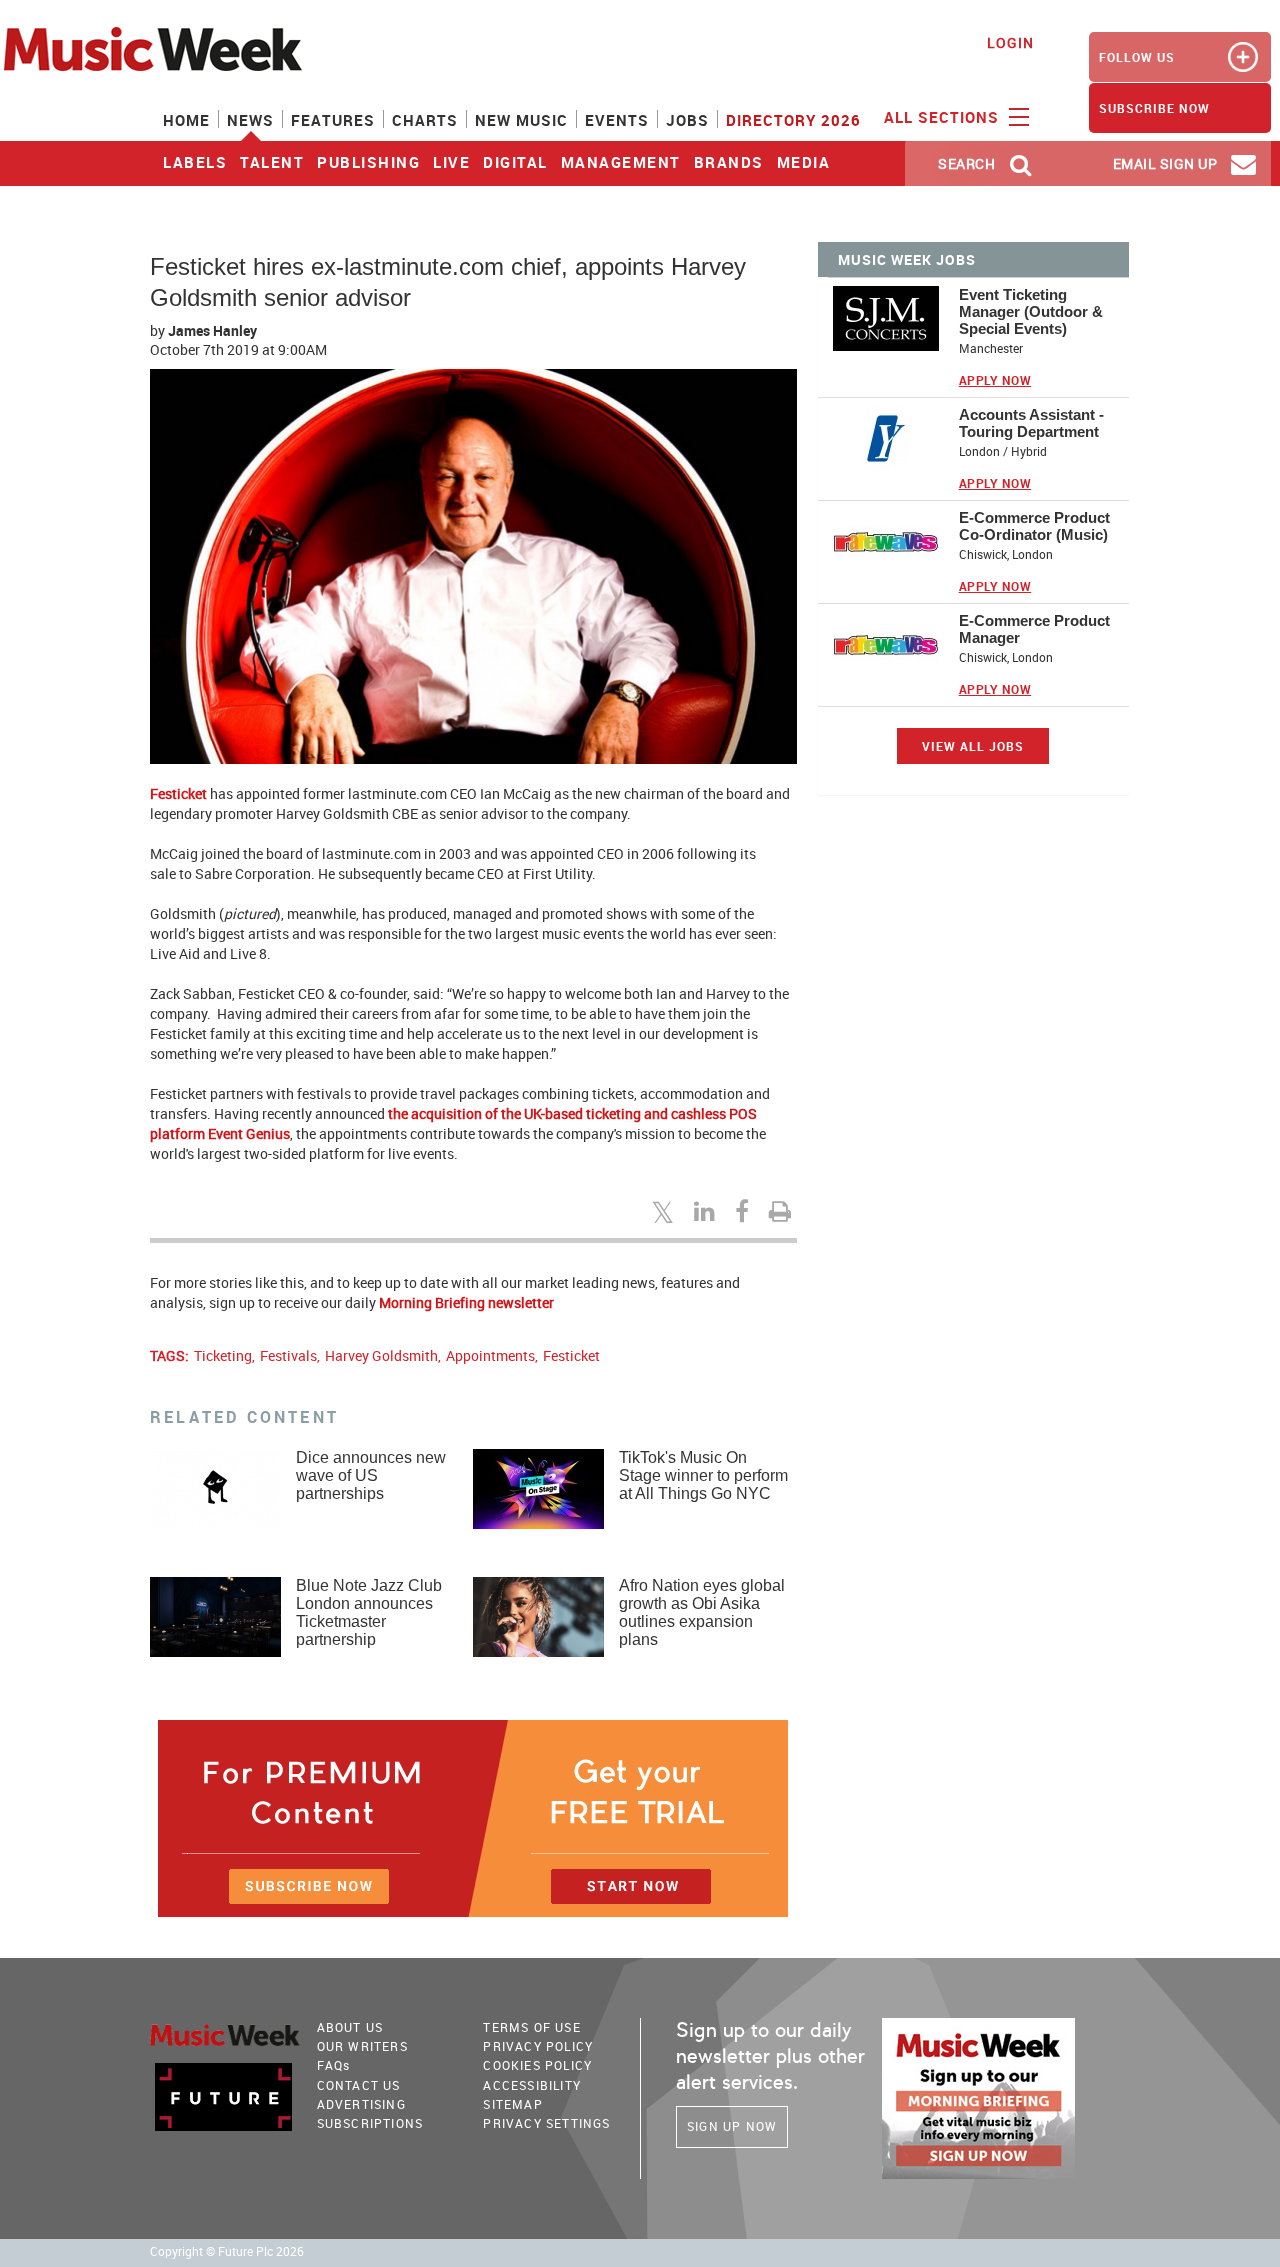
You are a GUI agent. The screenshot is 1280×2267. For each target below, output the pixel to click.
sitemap (512, 2104)
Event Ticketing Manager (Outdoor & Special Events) (1031, 311)
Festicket (178, 793)
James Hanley (212, 330)
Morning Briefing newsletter (466, 1302)
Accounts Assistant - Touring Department (1031, 423)
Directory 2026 (793, 120)
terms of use (531, 2027)
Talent (272, 162)
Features (333, 120)
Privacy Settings (546, 2123)
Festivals (288, 1355)
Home (186, 120)
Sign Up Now (732, 2126)
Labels (195, 162)
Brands (729, 162)
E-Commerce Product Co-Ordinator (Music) (1034, 526)
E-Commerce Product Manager (1034, 629)
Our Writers (362, 2046)
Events (617, 120)
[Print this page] (783, 1211)
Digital (515, 162)
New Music (521, 120)
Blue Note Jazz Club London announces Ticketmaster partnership (369, 1612)
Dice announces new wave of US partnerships (371, 1475)
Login (1010, 42)
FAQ (334, 2065)
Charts (425, 120)
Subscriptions (370, 2123)
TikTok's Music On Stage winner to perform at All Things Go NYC (703, 1475)
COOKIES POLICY (537, 2065)
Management (621, 162)
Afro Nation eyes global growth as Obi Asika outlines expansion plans (702, 1612)
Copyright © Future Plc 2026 (227, 2251)
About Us (350, 2027)
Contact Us (359, 2085)
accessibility (532, 2085)
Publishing (368, 162)
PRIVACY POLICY (538, 2046)
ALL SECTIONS (944, 117)
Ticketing (223, 1355)
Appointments (490, 1355)
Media (804, 162)
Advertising (361, 2104)
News (250, 120)
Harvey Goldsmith (381, 1355)
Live (451, 162)
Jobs (687, 120)
